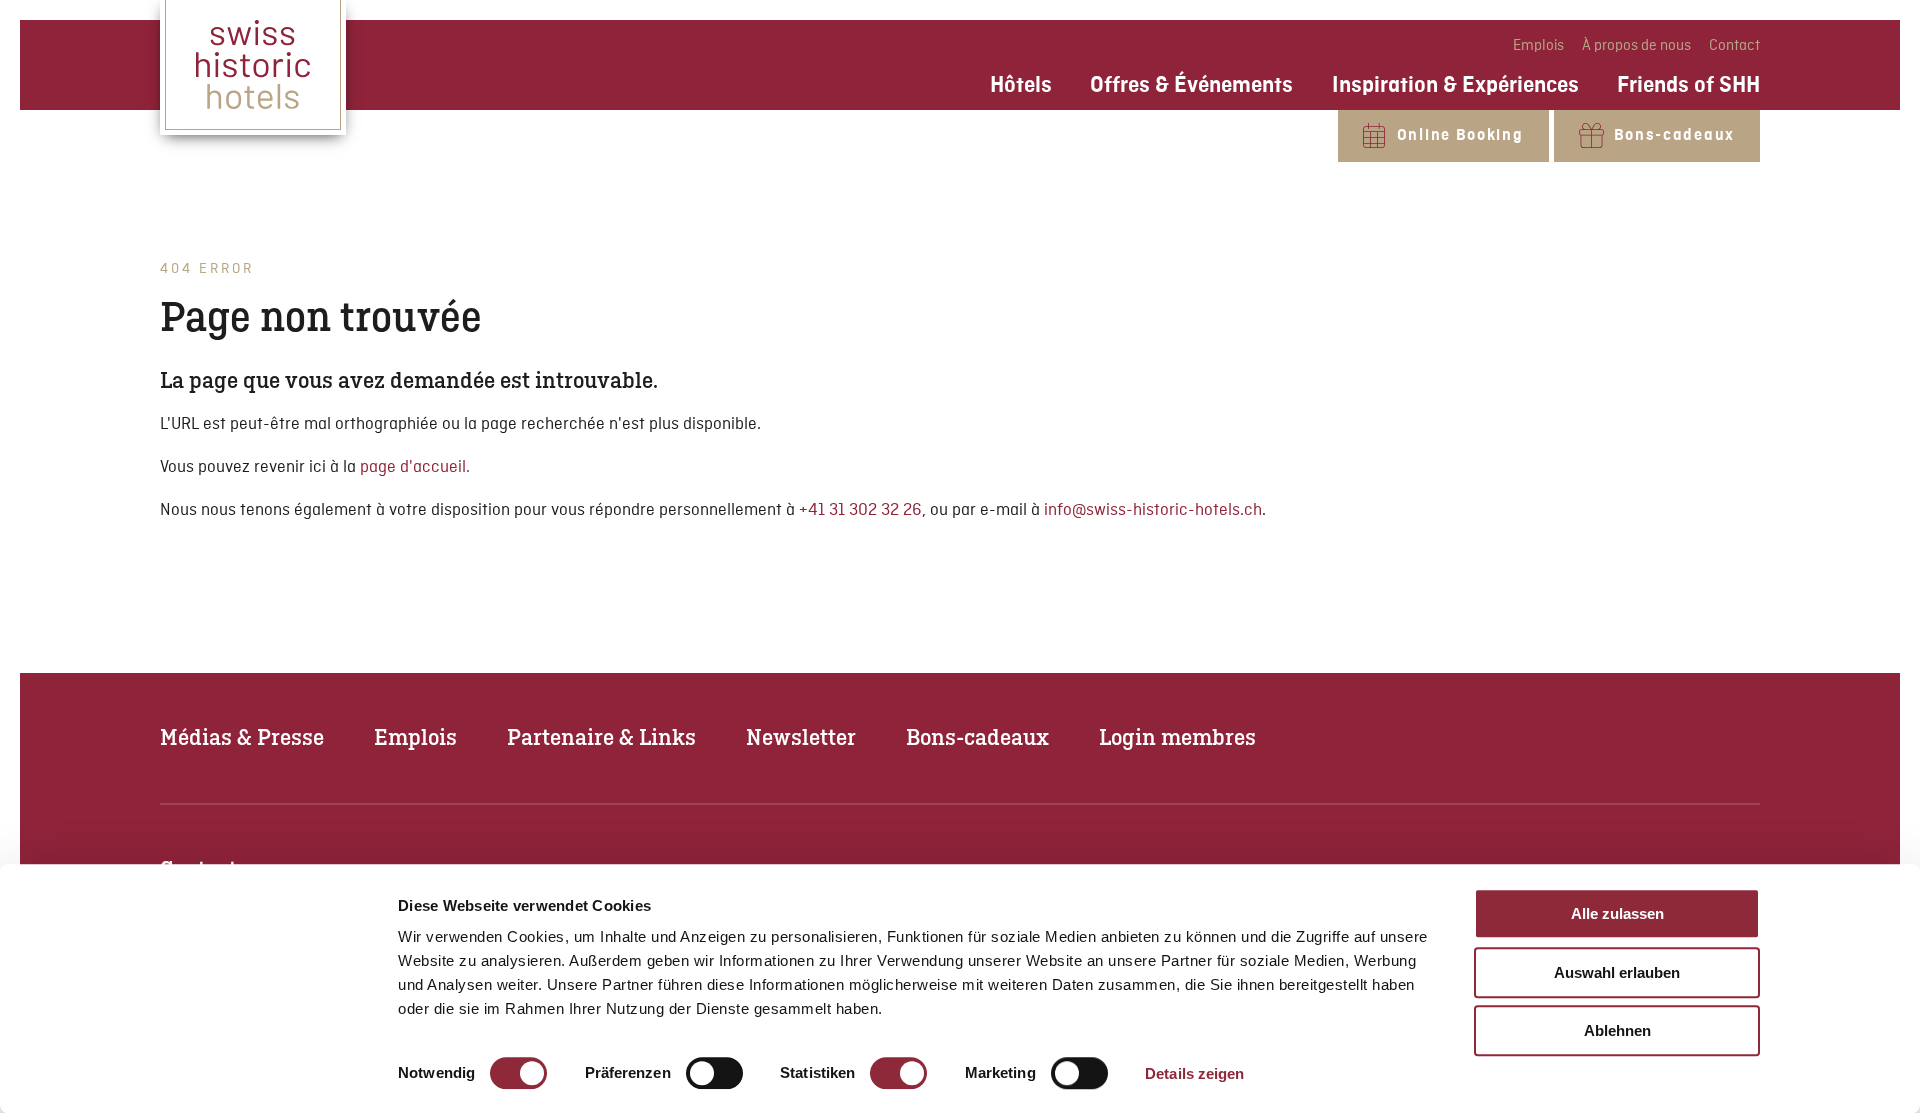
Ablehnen (1617, 1030)
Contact (1734, 46)
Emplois (1540, 46)
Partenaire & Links (601, 736)
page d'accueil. (415, 467)
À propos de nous (1638, 46)
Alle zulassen (1617, 913)
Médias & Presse (242, 736)
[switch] (714, 1073)
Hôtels (1021, 85)
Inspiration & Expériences (1455, 85)
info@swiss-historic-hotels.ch (1153, 510)
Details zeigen (1194, 1073)
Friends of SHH (1688, 85)
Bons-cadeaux (977, 736)
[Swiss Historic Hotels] (253, 67)
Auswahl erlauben (1617, 972)
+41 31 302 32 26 (860, 510)
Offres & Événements (1191, 85)
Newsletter (801, 736)
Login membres (1177, 736)
